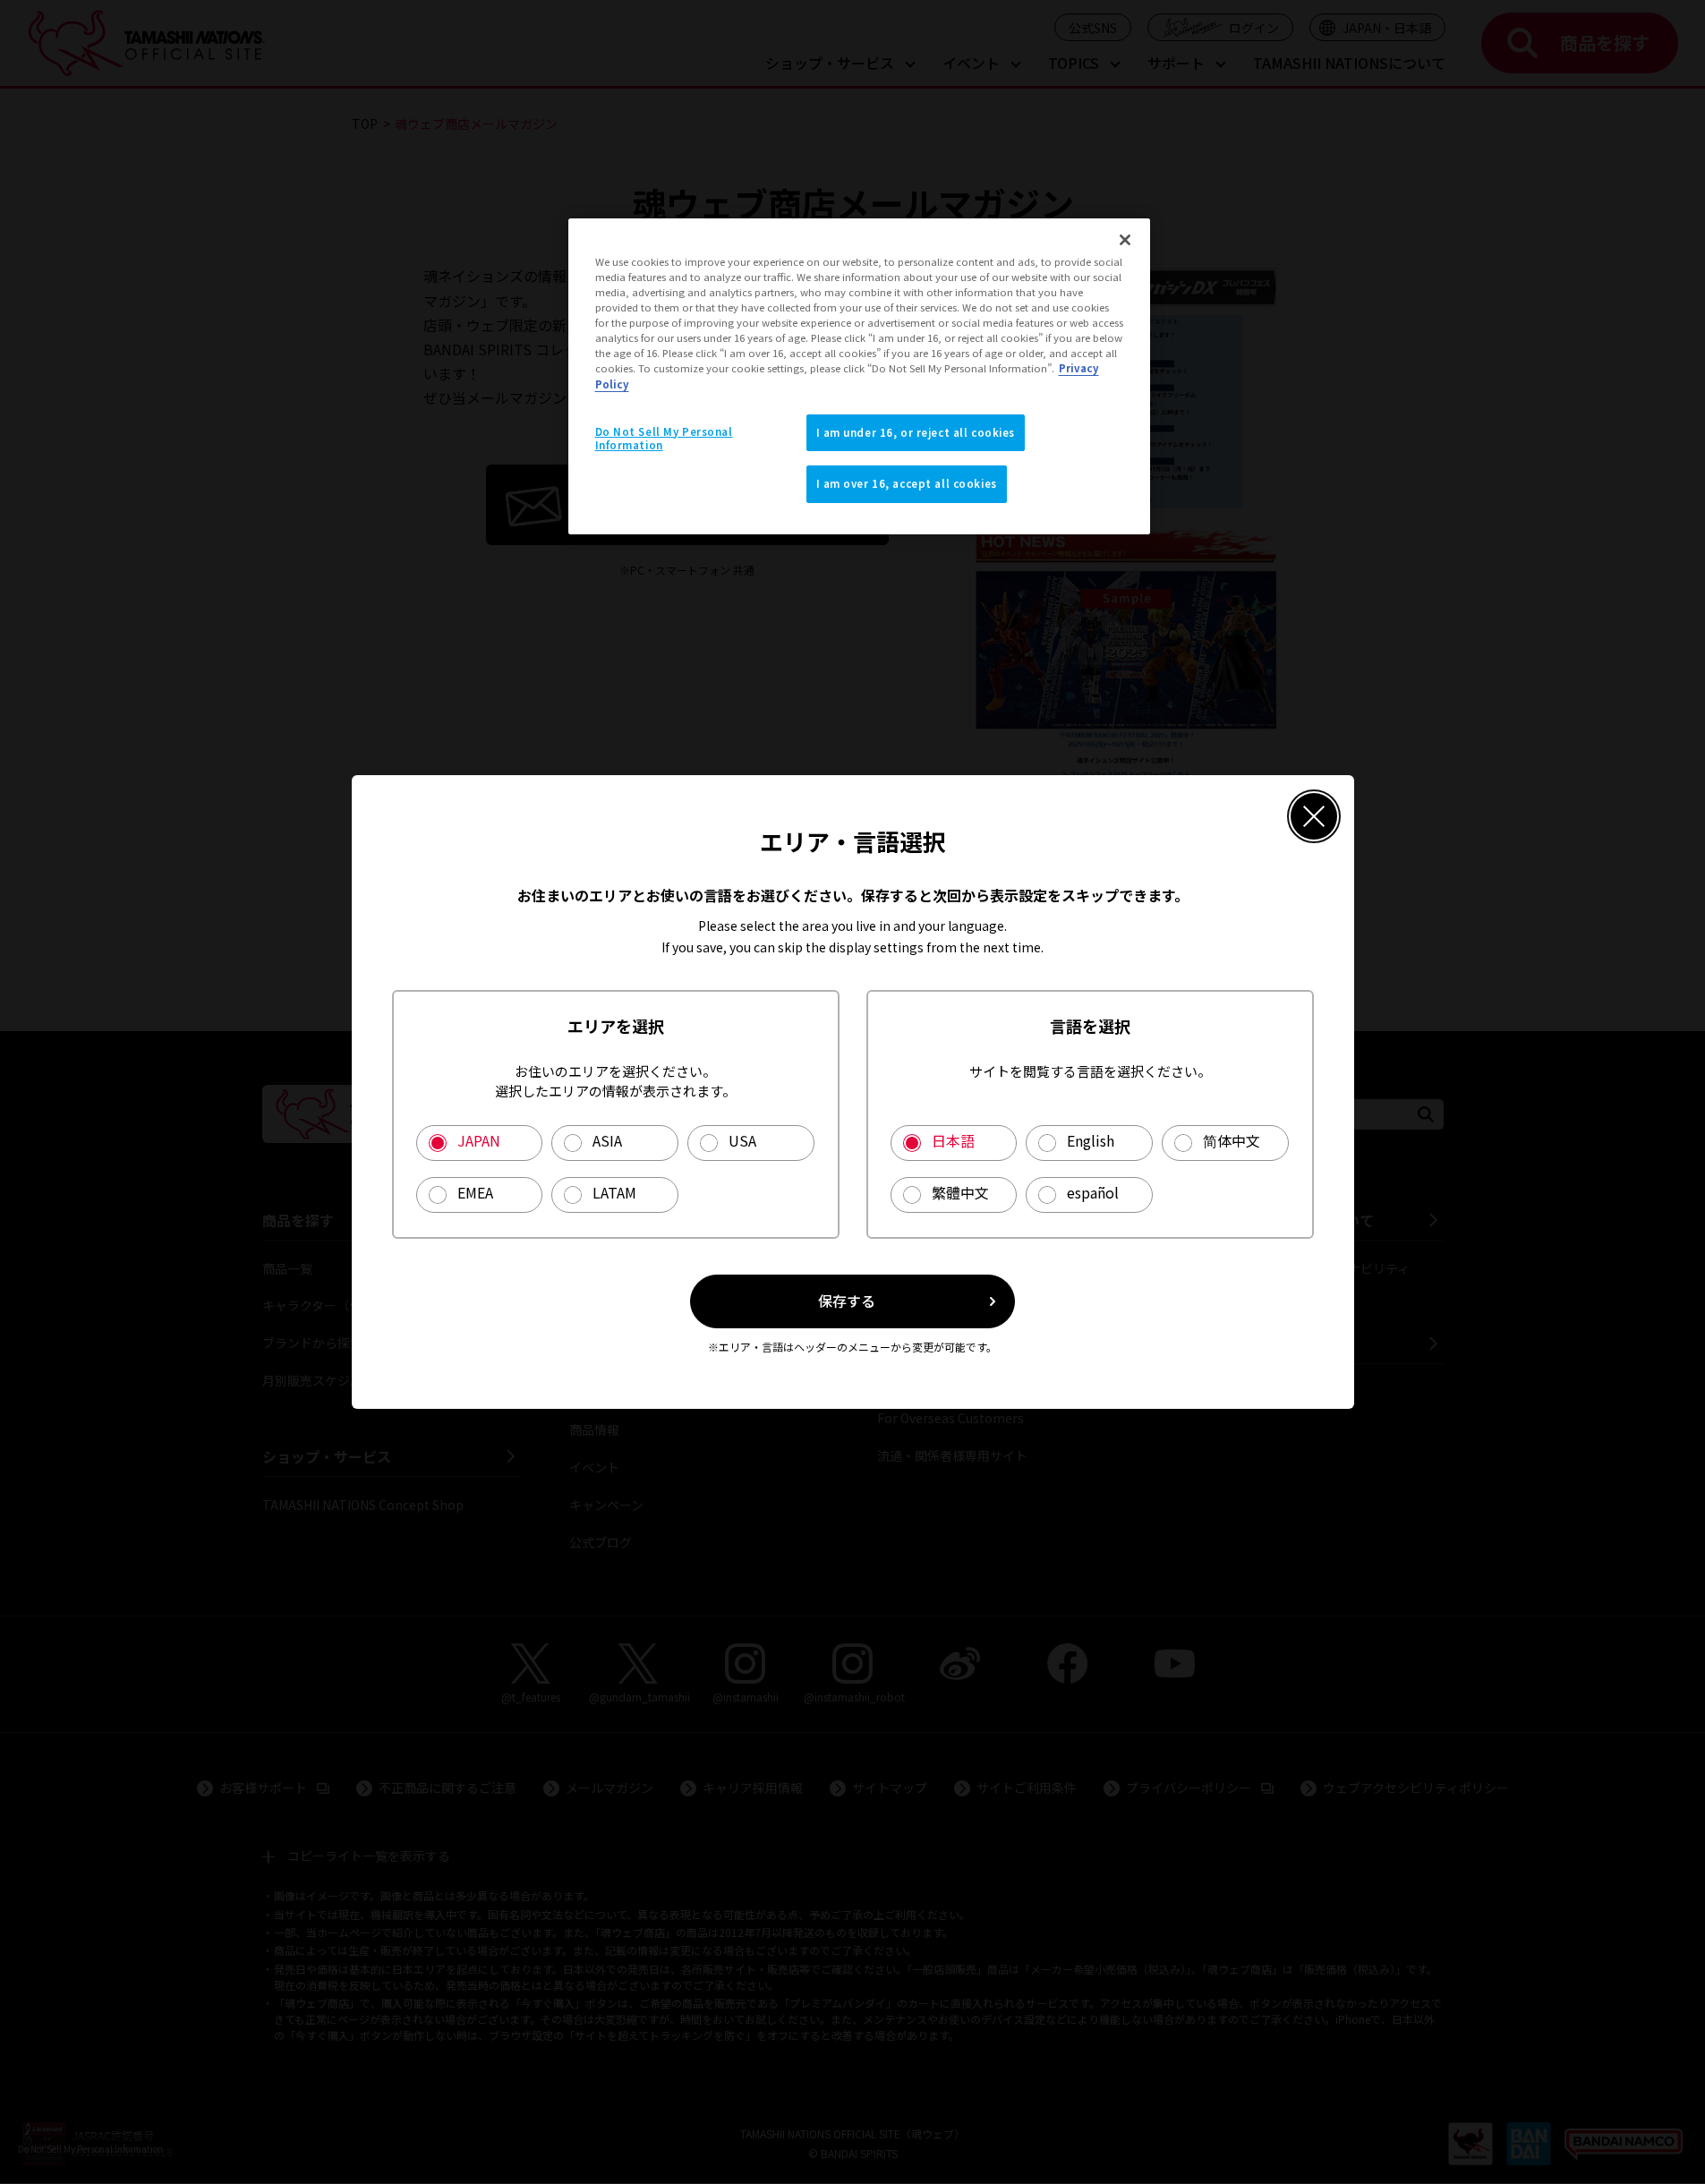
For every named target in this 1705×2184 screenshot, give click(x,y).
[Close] (1125, 240)
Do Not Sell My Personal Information (664, 439)
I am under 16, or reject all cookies (916, 432)
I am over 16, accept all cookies (907, 483)
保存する (847, 1301)
